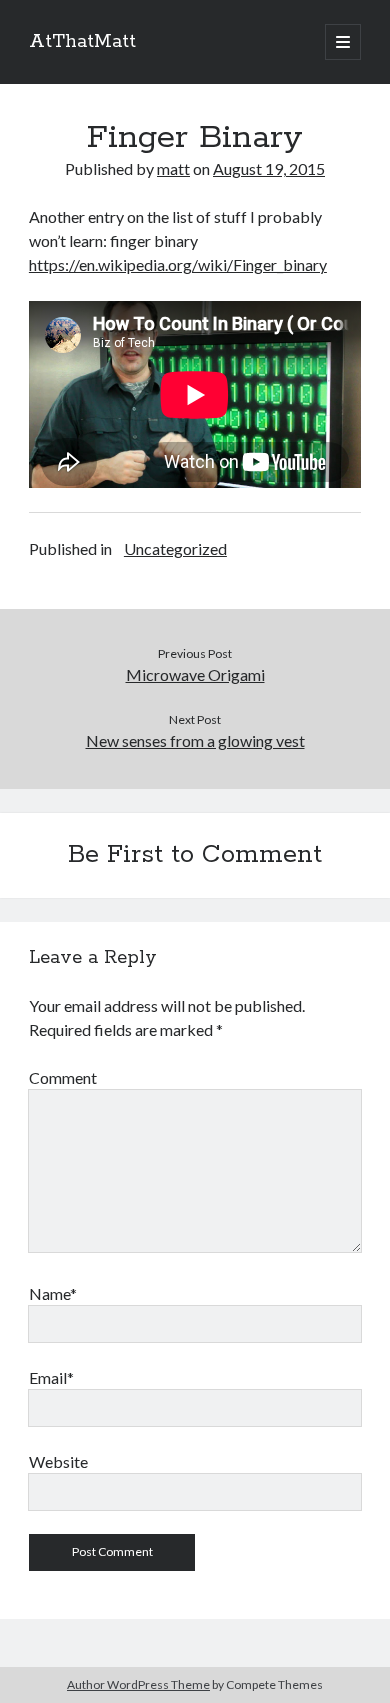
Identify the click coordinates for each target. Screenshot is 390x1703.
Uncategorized (175, 548)
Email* (51, 1377)
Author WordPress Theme (138, 1684)
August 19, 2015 (269, 168)
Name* (53, 1293)
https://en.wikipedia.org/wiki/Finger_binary (178, 264)
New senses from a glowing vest (195, 740)
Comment (63, 1077)
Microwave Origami (195, 674)
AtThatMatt (82, 42)
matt (173, 168)
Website (58, 1461)
